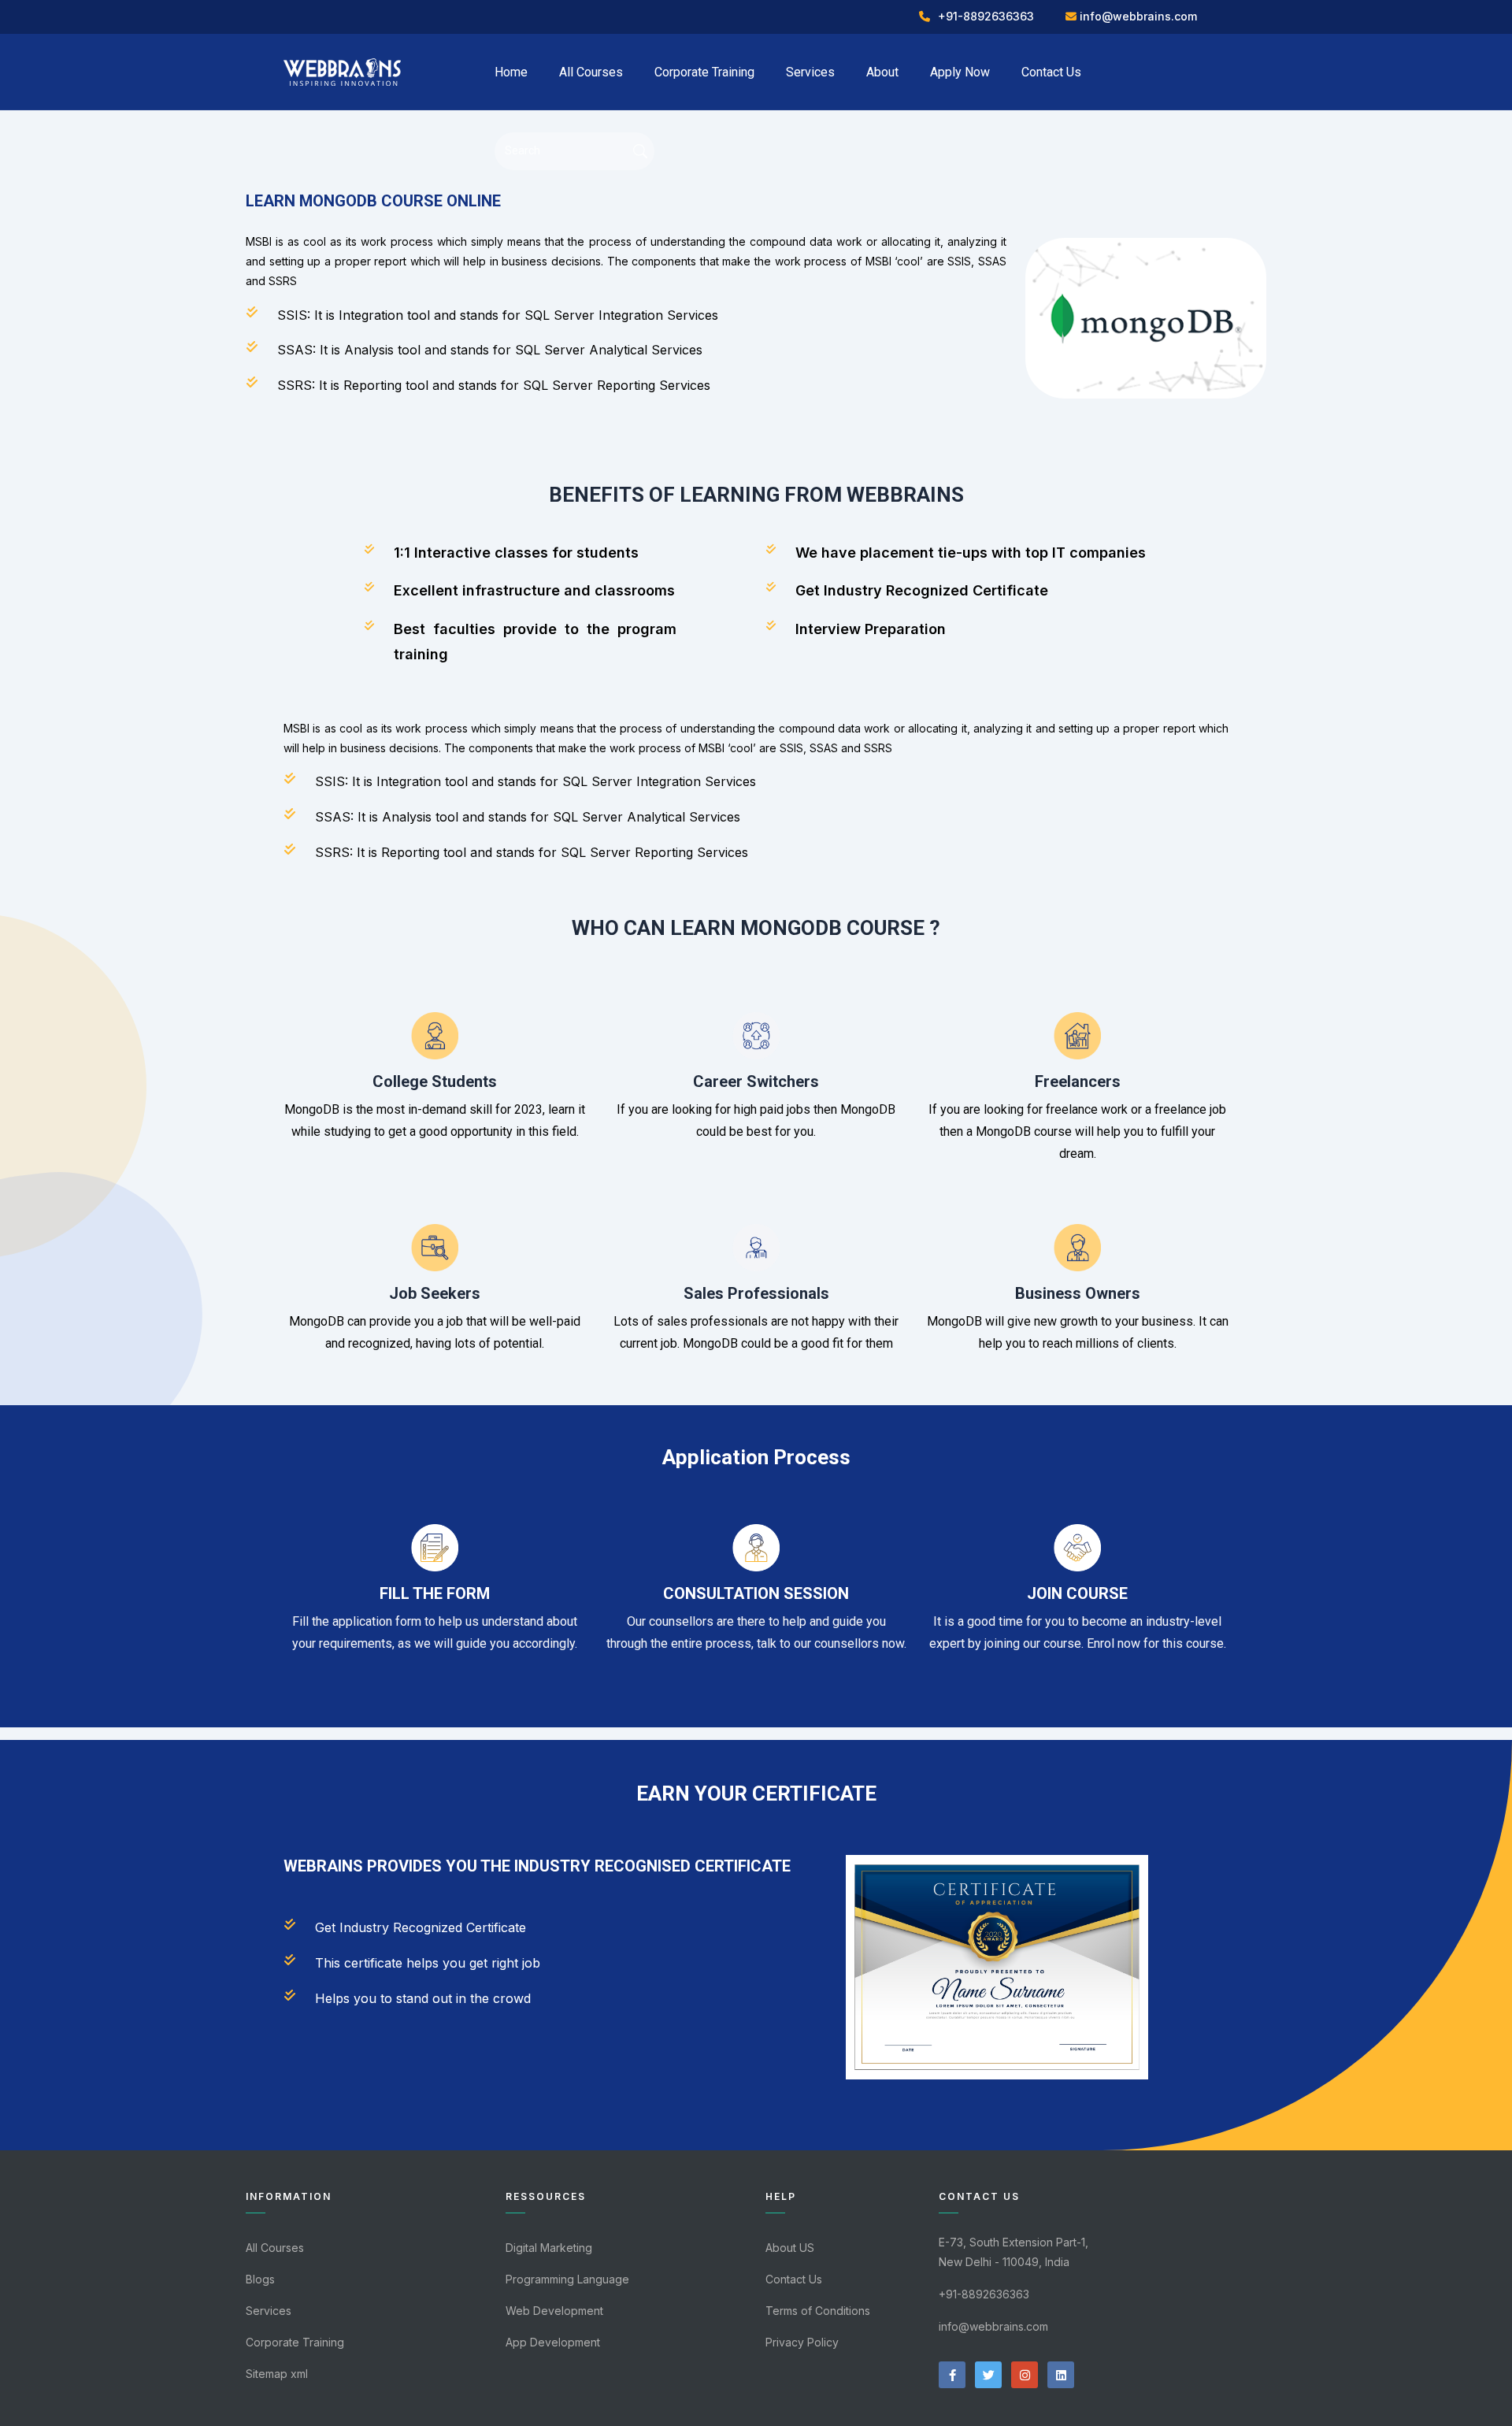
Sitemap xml (277, 2374)
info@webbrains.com (1138, 16)
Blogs (260, 2279)
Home (511, 72)
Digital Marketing (549, 2248)
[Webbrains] (342, 70)
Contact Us (1051, 72)
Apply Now (960, 72)
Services (810, 72)
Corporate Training (704, 72)
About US (790, 2248)
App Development (553, 2342)
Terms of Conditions (818, 2311)
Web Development (554, 2311)
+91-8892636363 (986, 16)
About (882, 72)
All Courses (591, 72)
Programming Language (567, 2279)
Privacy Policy (802, 2342)
